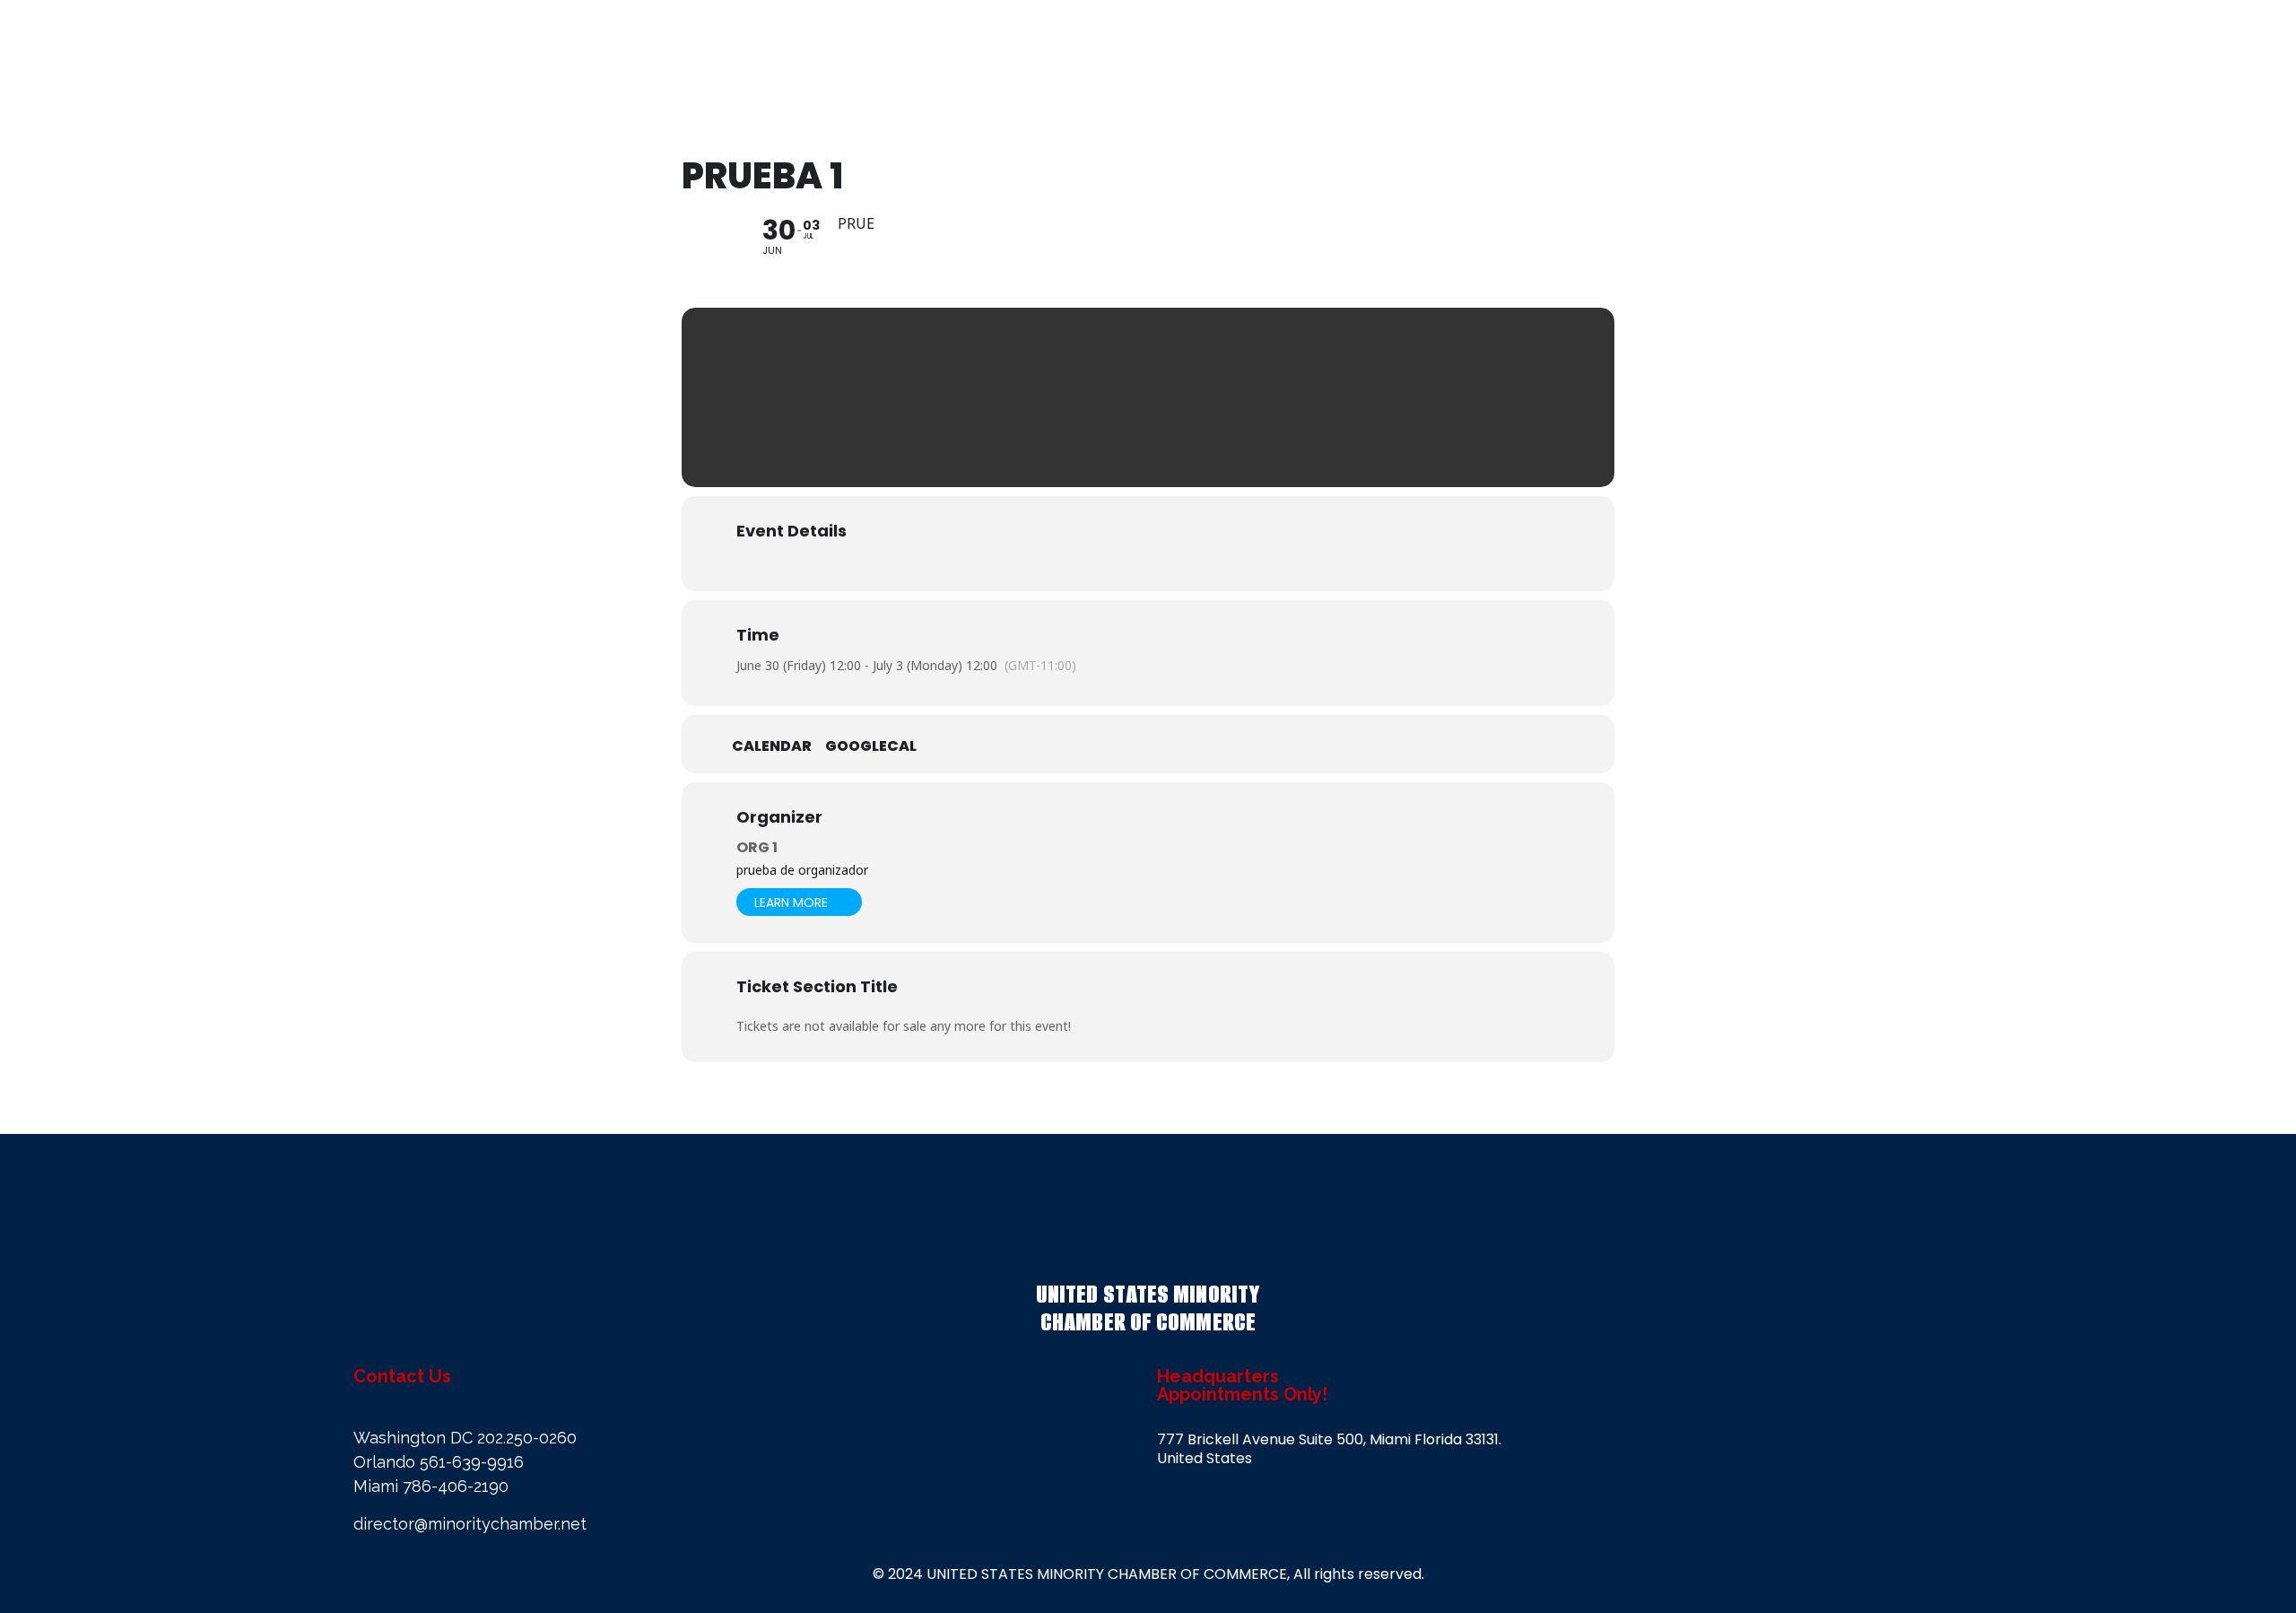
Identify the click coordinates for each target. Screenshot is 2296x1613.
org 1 (757, 847)
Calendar (772, 746)
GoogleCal (871, 746)
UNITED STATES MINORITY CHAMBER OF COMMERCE (1148, 1308)
